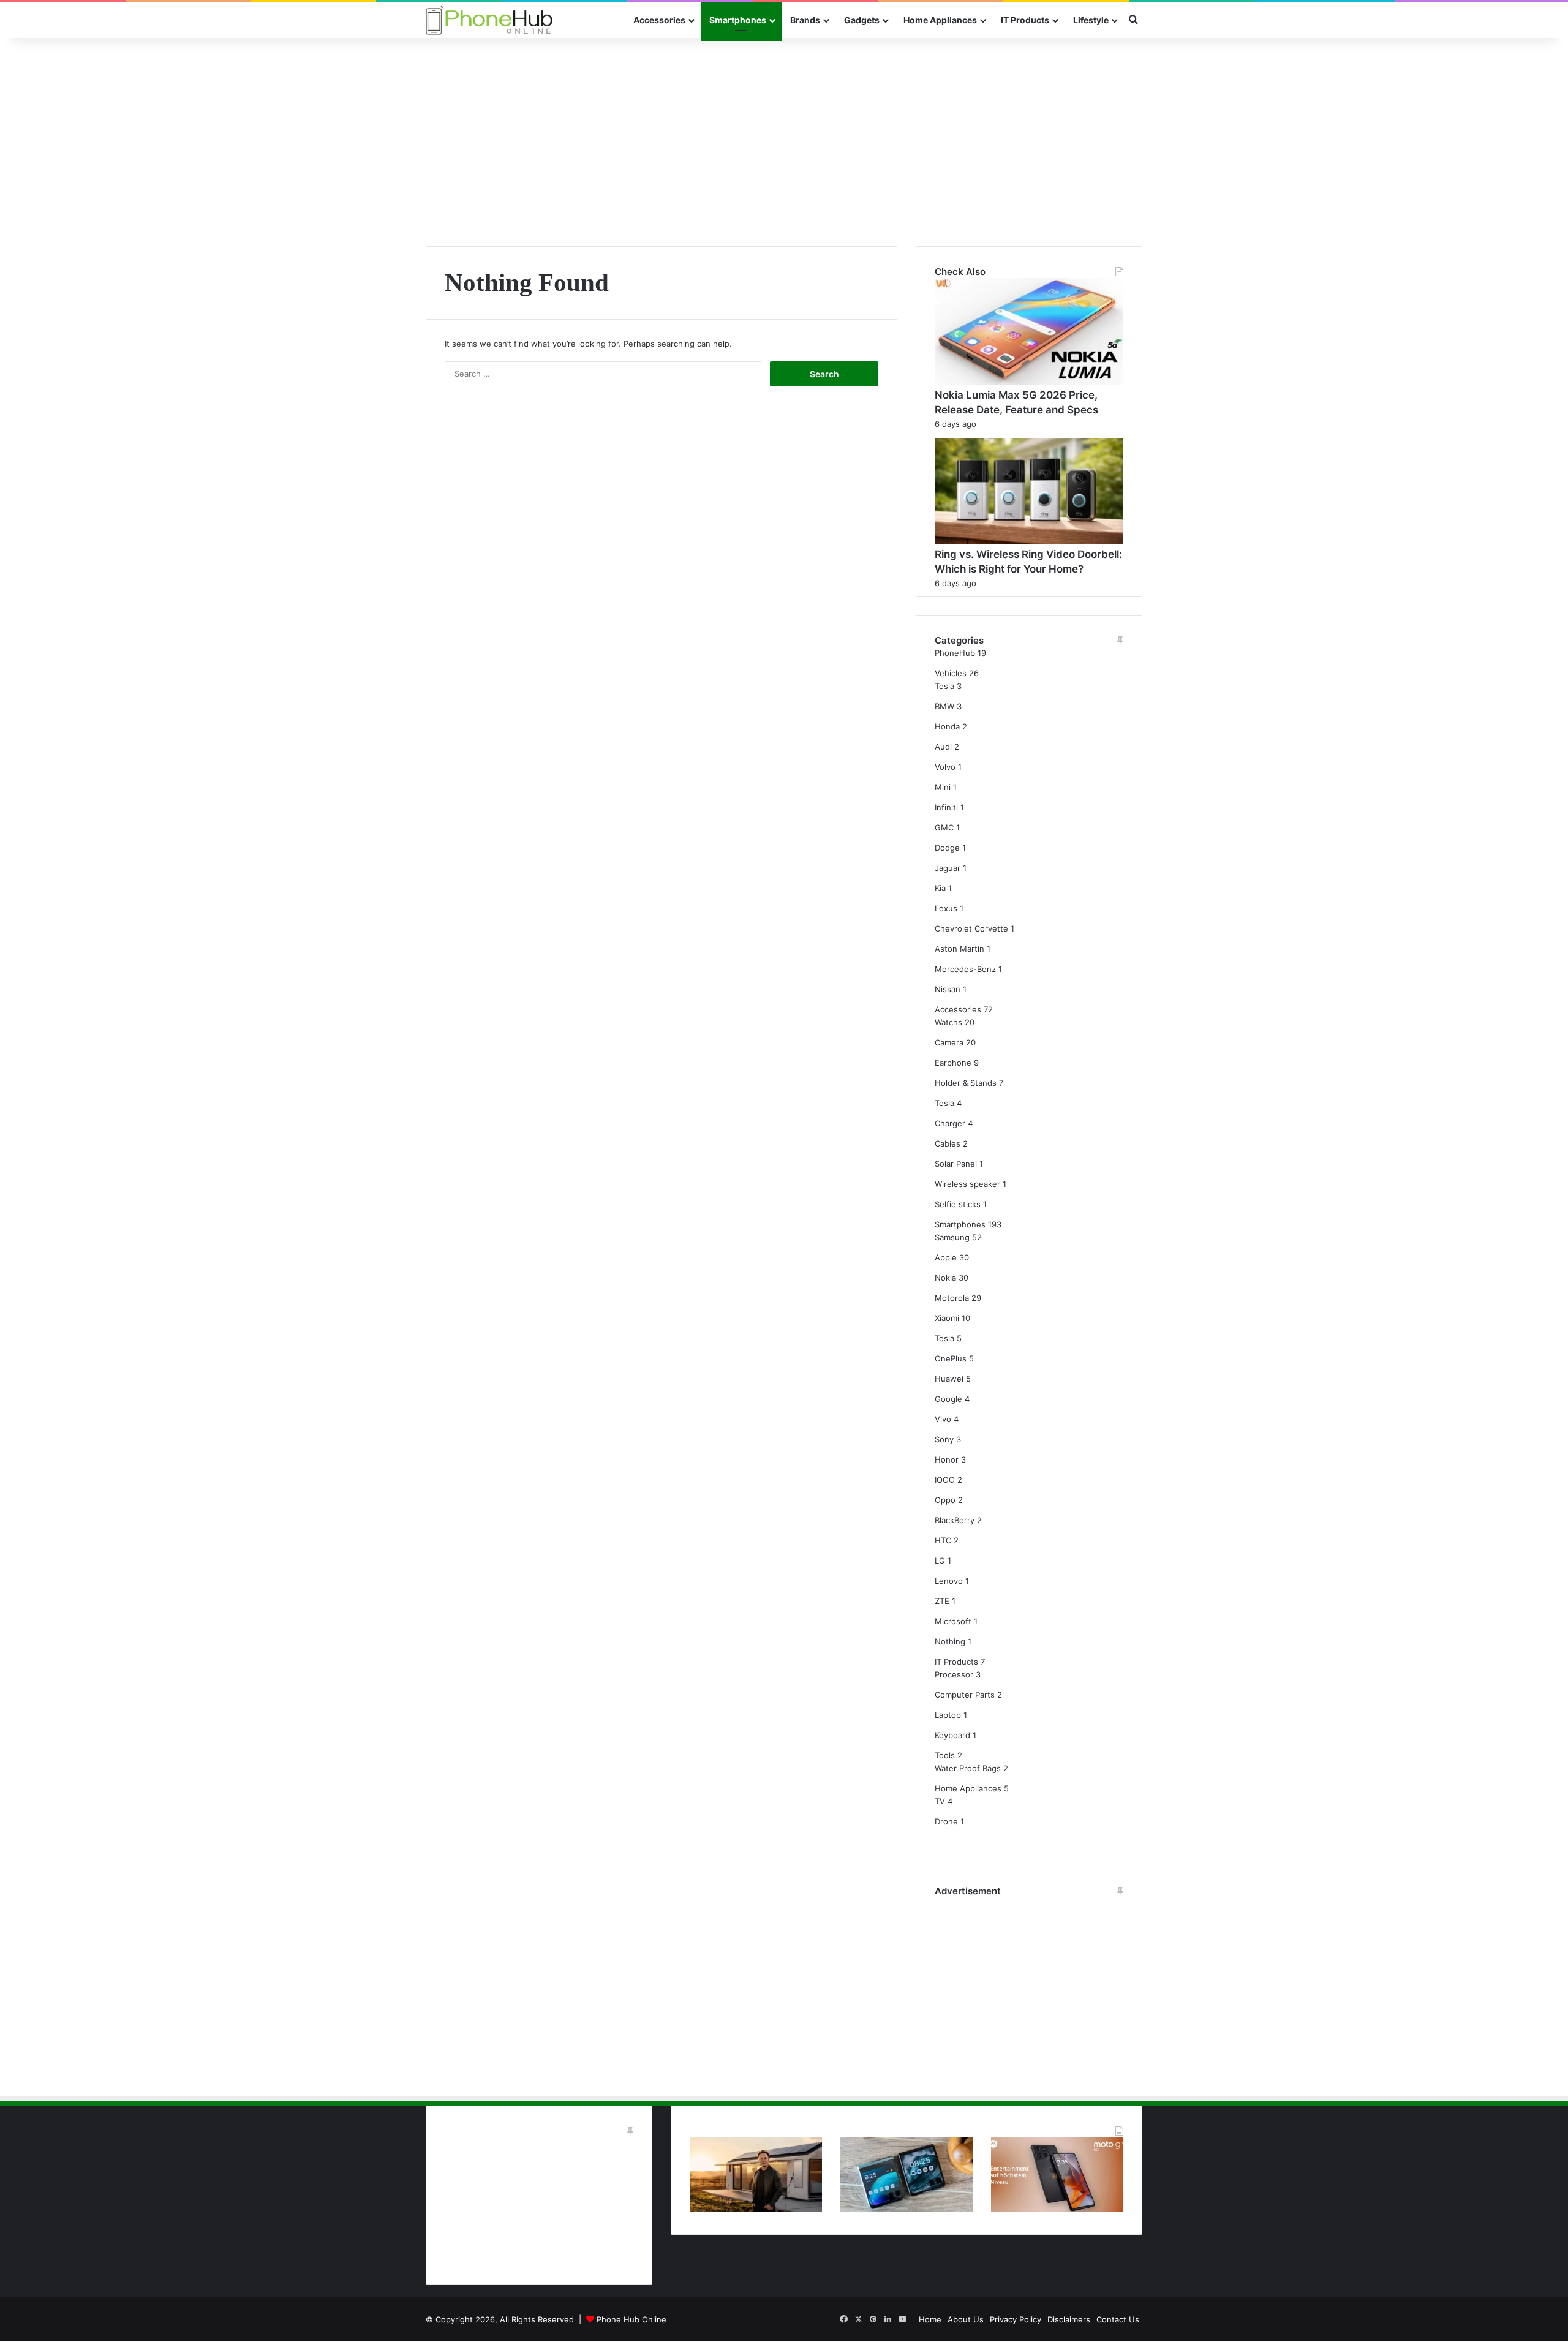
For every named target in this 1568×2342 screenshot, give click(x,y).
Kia (940, 888)
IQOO (945, 1480)
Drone (946, 1821)
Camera (949, 1042)
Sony (944, 1439)
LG (940, 1561)
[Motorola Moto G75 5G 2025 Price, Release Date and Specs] (1057, 2209)
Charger (950, 1123)
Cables (948, 1143)
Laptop (948, 1715)
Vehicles (951, 673)
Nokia (945, 1278)
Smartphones (738, 20)
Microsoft (953, 1621)
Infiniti (946, 807)
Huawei (949, 1379)
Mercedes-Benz (965, 969)
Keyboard (952, 1735)
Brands (805, 20)
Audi (943, 747)
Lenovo (949, 1581)
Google (948, 1399)
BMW (944, 706)
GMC (944, 827)
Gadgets (862, 20)
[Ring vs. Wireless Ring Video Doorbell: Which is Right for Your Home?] (1029, 541)
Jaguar (948, 868)
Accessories (659, 20)
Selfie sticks (958, 1204)
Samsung (952, 1237)
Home (930, 2319)
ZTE (942, 1601)
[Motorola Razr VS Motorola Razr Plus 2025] (907, 2209)
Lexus (946, 908)
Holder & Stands (966, 1083)
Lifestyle (1091, 20)
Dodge (947, 848)
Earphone (953, 1063)
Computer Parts (965, 1695)
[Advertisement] (784, 142)
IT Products (1025, 20)
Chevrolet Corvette (971, 928)
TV (940, 1801)
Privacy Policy (1016, 2319)
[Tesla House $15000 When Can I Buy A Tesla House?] (756, 2209)
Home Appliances (940, 20)
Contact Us (1118, 2319)
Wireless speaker (967, 1184)
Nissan (948, 989)
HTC (943, 1540)
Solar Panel (956, 1164)
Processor (954, 1674)
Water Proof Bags (968, 1768)
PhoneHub (955, 653)
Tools (945, 1755)
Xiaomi (947, 1318)
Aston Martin (959, 949)
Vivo (943, 1419)
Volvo (945, 767)
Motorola (952, 1298)
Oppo (945, 1500)
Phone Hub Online (631, 2319)
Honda (947, 726)
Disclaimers (1069, 2319)
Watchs (948, 1022)
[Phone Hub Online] (489, 20)
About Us (966, 2319)
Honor (947, 1459)
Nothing (950, 1641)
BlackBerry (955, 1520)
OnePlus (951, 1358)
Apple (946, 1257)
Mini (943, 787)
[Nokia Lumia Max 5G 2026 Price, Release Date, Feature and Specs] (1029, 382)
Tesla (944, 686)
